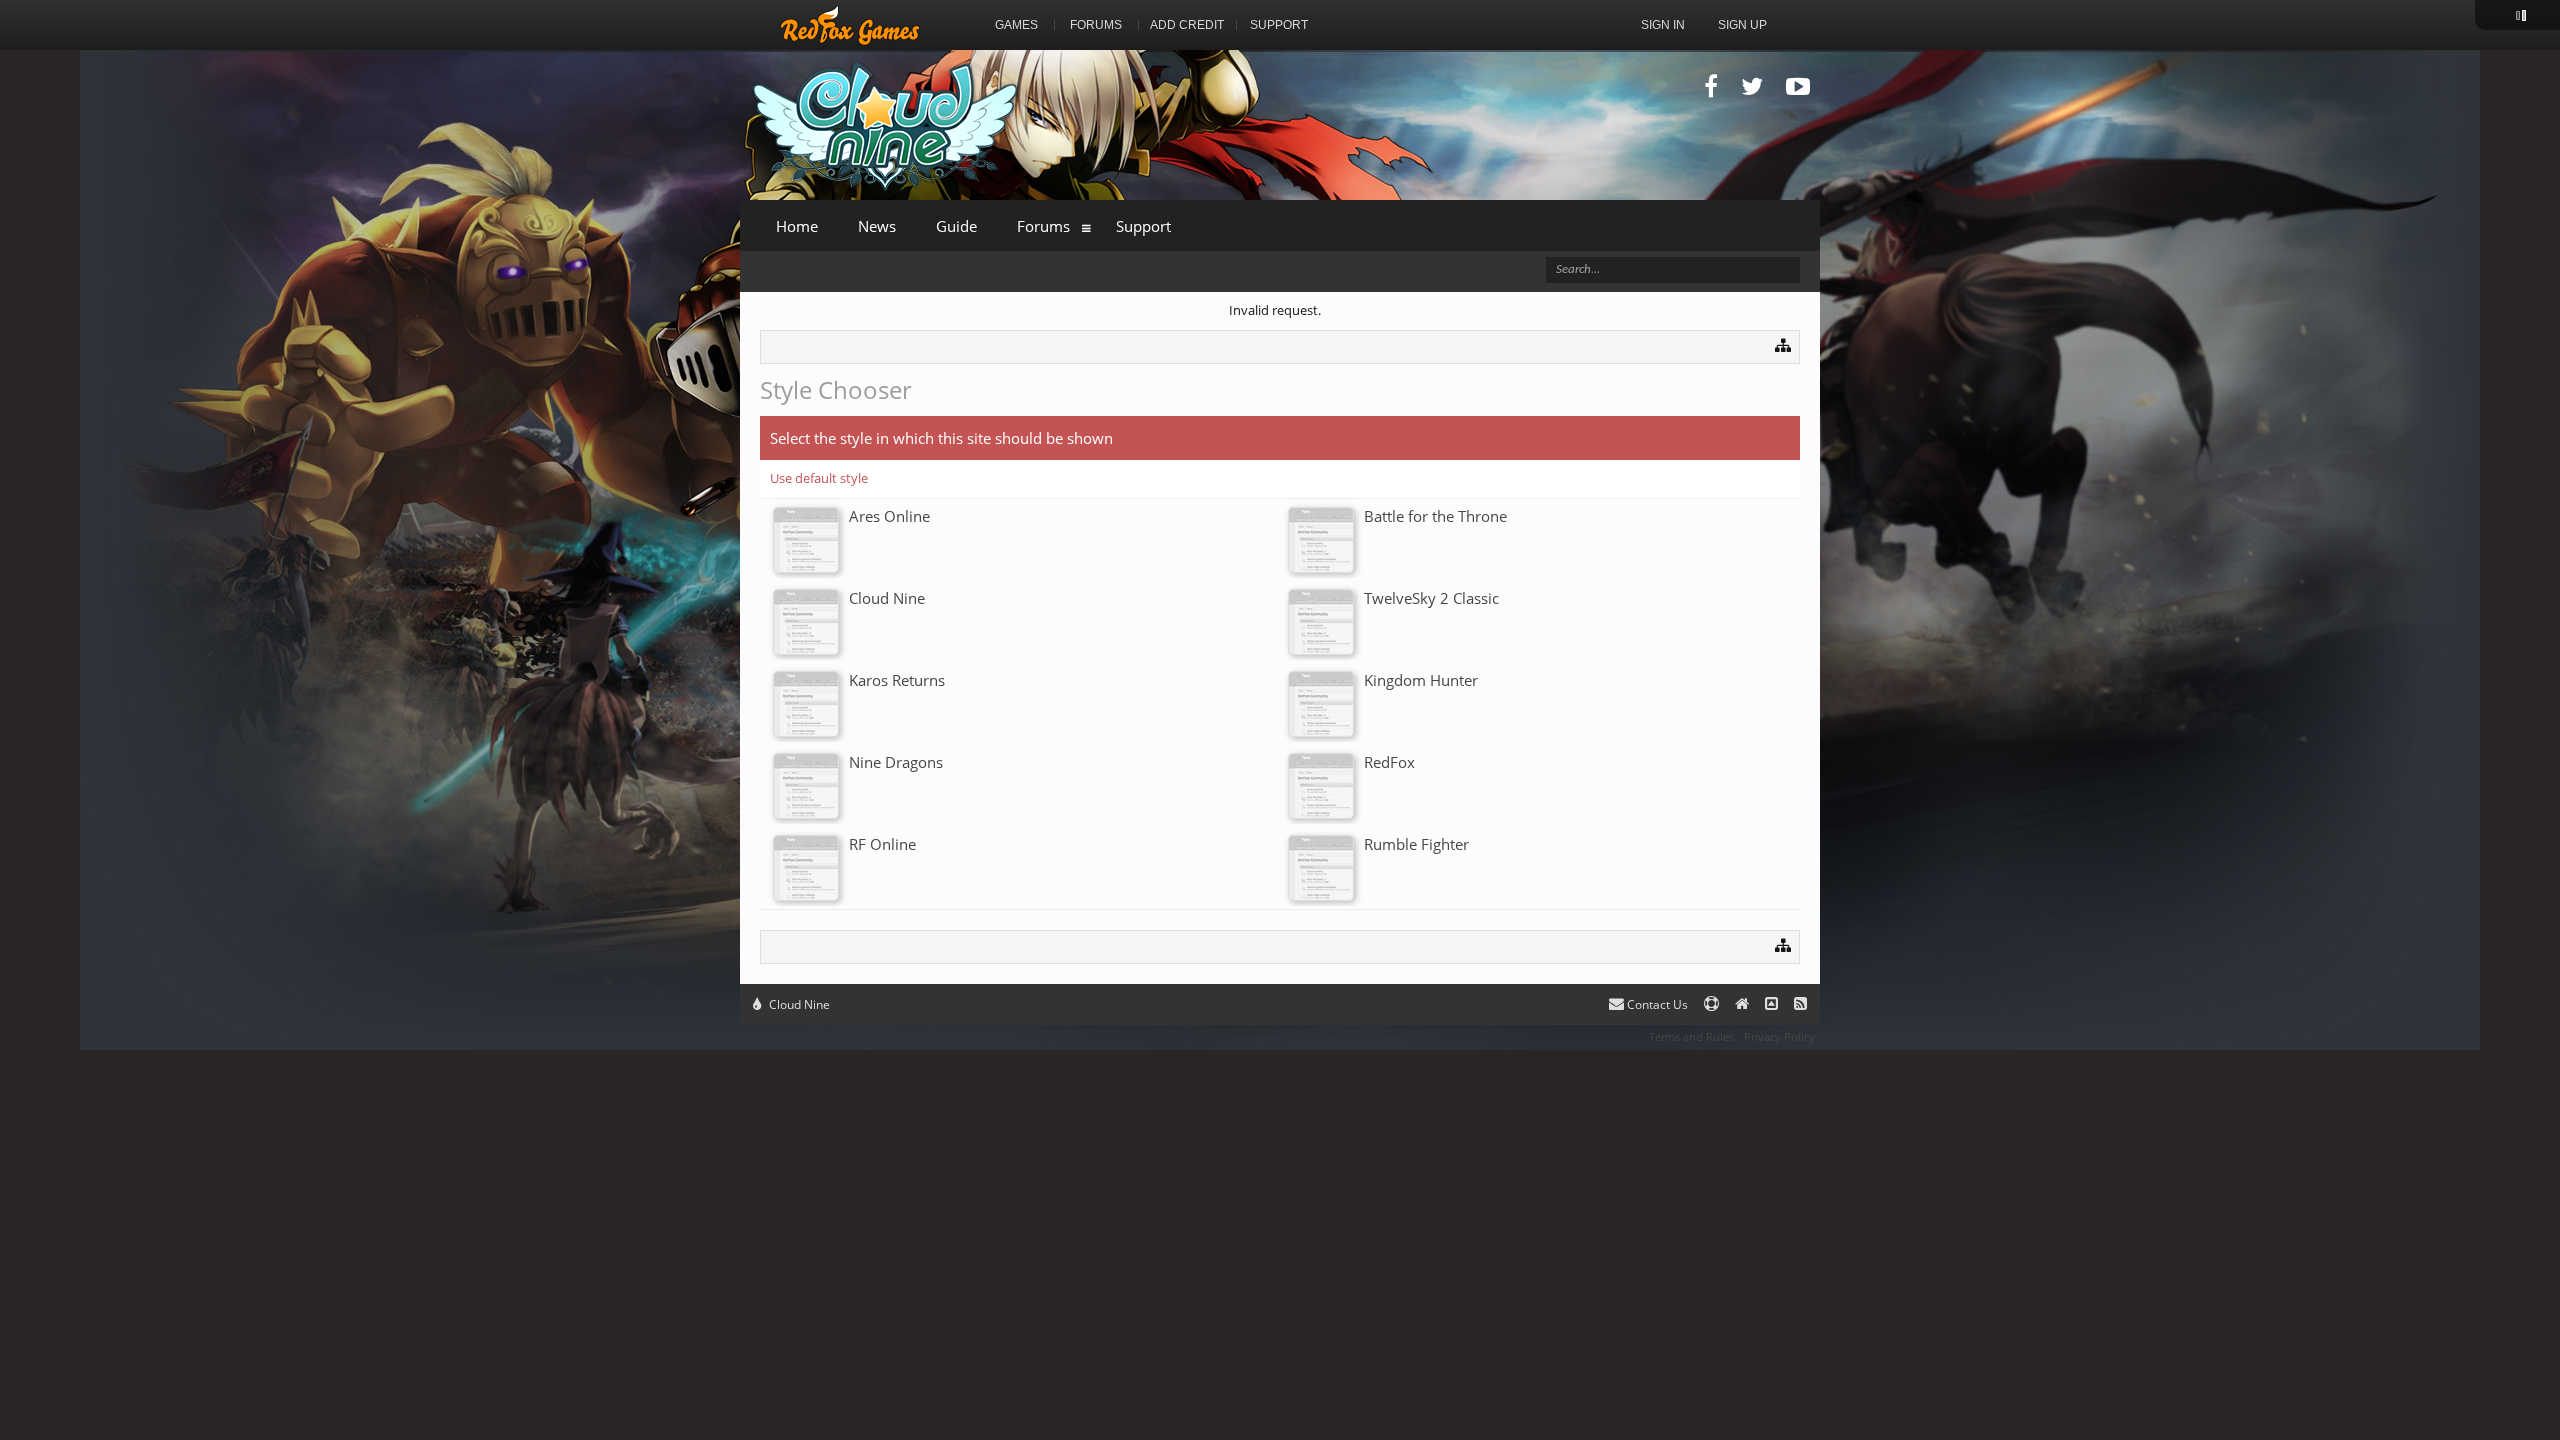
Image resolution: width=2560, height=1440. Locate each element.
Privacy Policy (1779, 1036)
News (877, 226)
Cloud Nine (798, 1004)
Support (1143, 226)
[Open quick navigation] (1783, 344)
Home (797, 226)
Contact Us (1656, 1004)
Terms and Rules (1691, 1036)
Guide (956, 226)
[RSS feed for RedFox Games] (1800, 1004)
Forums (1043, 226)
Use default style (819, 478)
